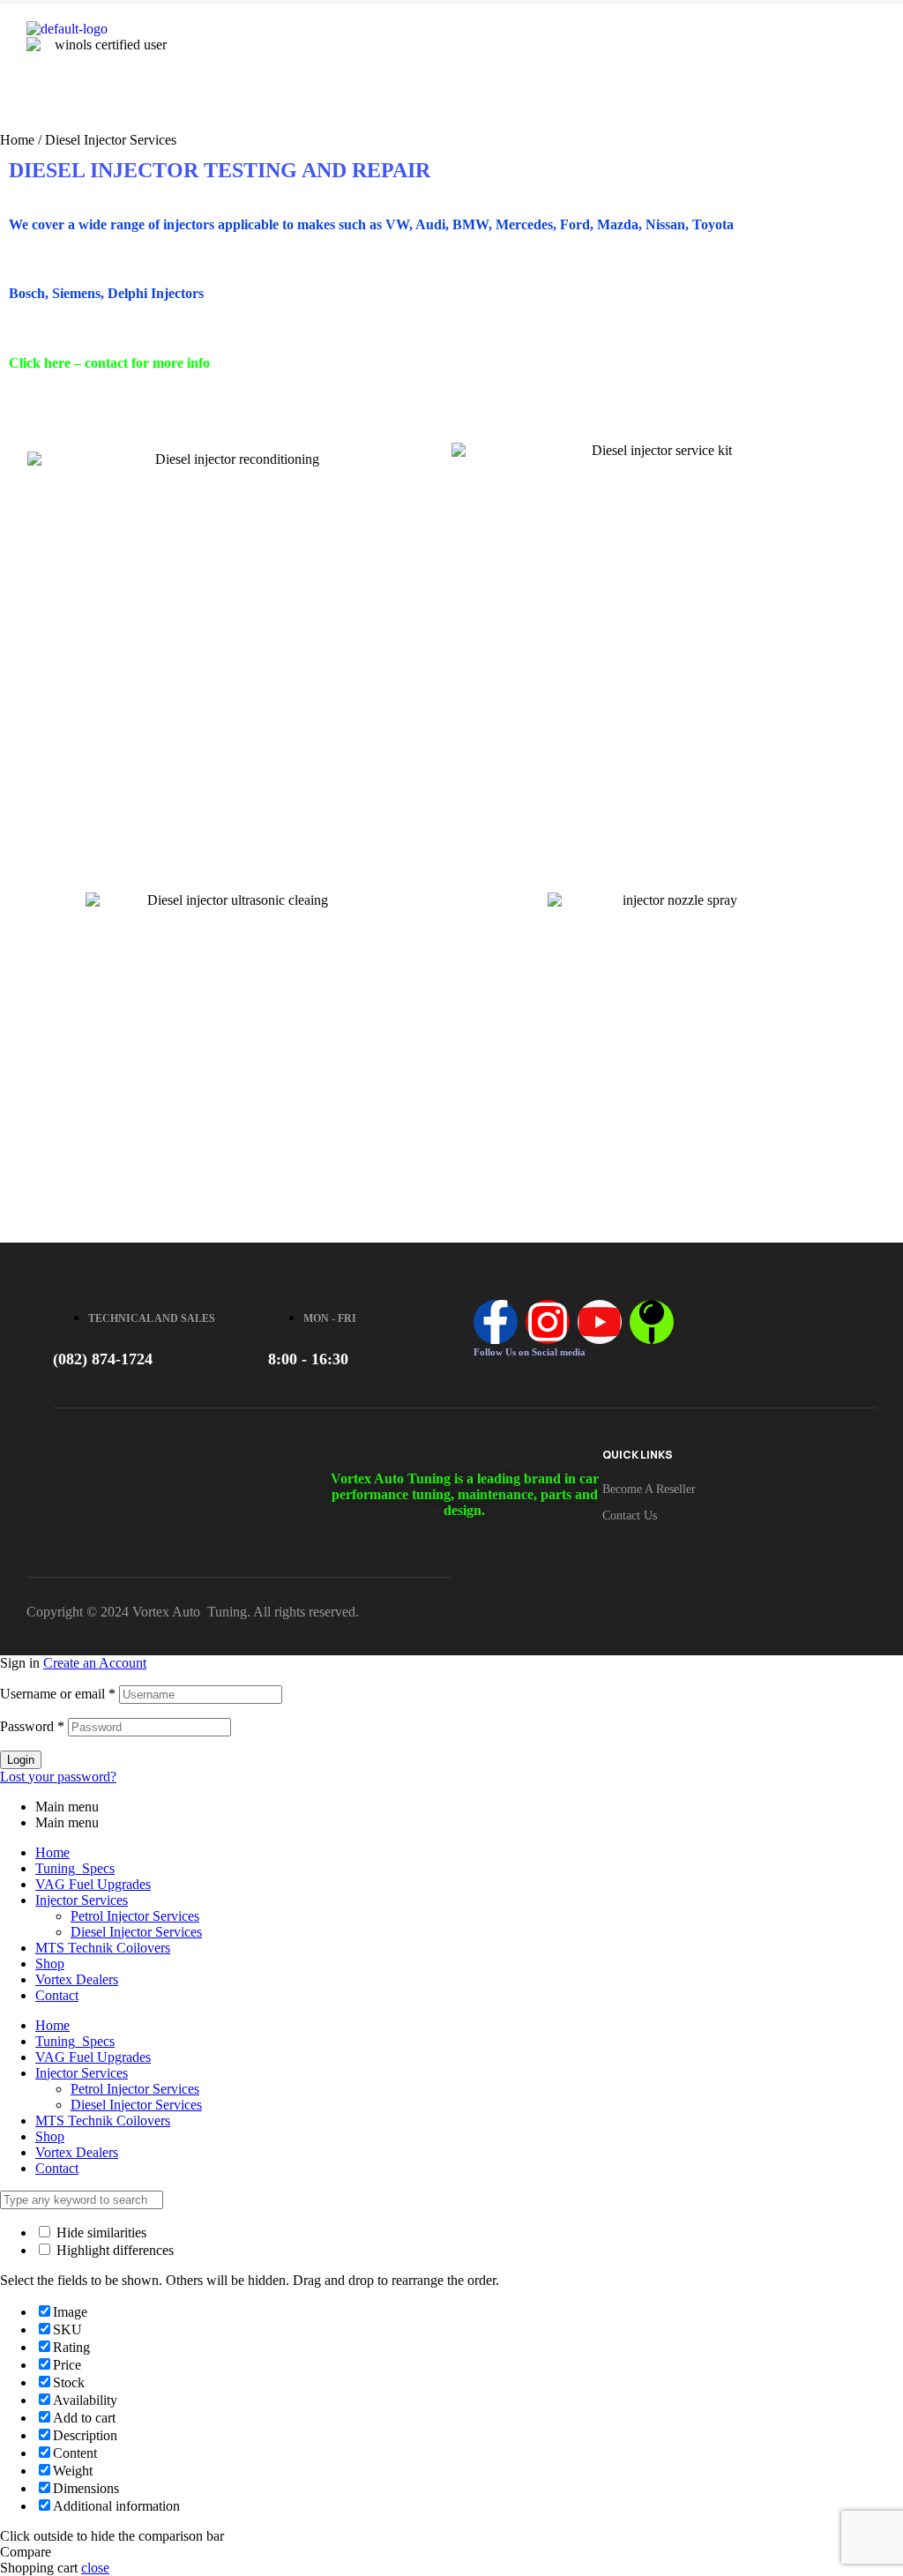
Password (32, 1726)
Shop (50, 1964)
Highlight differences (113, 2250)
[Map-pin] (652, 1322)
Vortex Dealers (77, 1979)
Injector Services (82, 1900)
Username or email (58, 1694)
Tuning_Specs (75, 1868)
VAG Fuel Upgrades (93, 1884)
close (95, 2568)
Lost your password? (58, 1777)
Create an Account (95, 1663)
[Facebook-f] (496, 1322)
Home (17, 140)
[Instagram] (548, 1322)
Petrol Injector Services (135, 1916)
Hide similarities (100, 2233)
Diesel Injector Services (136, 1932)
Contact (57, 1995)
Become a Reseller (649, 1489)
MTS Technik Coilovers (103, 1948)
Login (21, 1760)
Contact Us (630, 1516)
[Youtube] (600, 1322)
